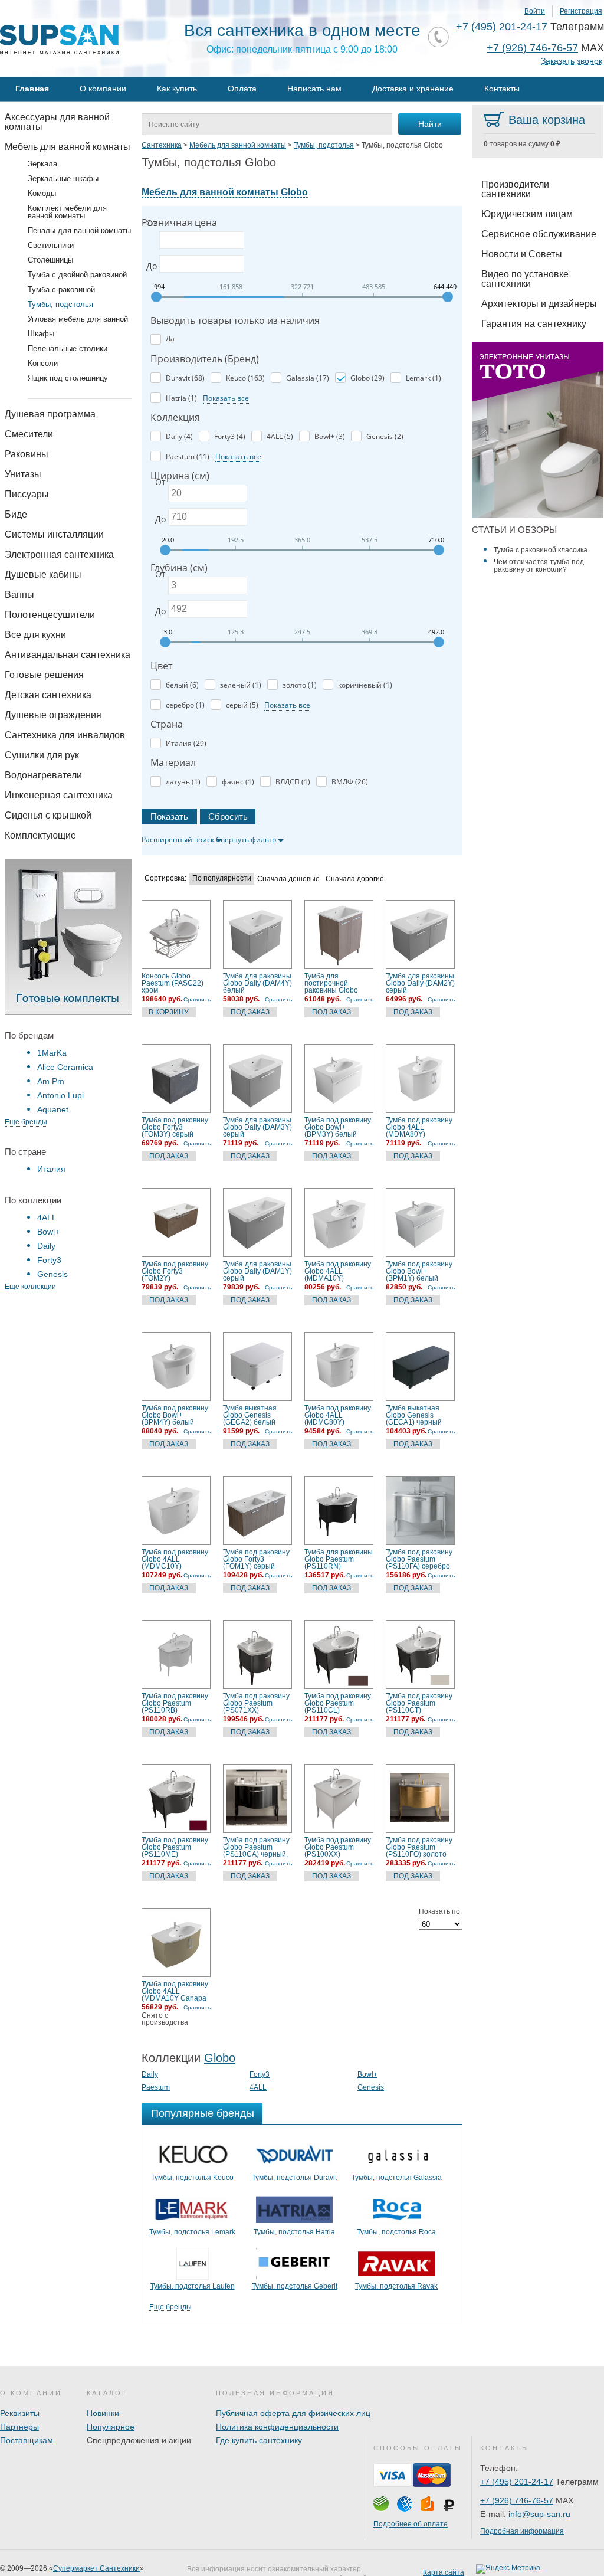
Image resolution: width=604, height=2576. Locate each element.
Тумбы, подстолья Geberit (295, 2286)
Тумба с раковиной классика (541, 550)
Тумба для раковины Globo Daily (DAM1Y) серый (257, 1271)
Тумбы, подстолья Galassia (397, 2178)
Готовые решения (44, 675)
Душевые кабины (43, 575)
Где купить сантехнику (259, 2440)
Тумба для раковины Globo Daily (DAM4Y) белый (257, 983)
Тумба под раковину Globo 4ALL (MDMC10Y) (175, 1559)
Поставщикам (27, 2440)
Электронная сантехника (59, 554)
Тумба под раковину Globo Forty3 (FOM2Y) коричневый (175, 1271)
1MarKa (52, 1053)
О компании (103, 89)
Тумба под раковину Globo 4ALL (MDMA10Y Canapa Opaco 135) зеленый (176, 1991)
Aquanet (53, 1109)
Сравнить (197, 999)
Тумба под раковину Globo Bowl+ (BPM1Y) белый (419, 1271)
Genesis (52, 1274)
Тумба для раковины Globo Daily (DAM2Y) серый (420, 983)
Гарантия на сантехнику (534, 324)
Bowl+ (48, 1232)
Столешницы (50, 260)
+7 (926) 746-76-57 (532, 48)
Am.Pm (51, 1081)
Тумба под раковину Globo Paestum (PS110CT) (419, 1703)
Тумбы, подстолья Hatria (294, 2232)
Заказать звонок (572, 61)
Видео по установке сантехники (525, 279)
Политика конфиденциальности (277, 2427)
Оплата (242, 89)
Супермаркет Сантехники (96, 2568)
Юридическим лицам (527, 214)
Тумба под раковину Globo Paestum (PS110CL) (338, 1703)
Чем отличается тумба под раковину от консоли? (539, 566)
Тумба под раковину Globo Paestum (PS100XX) (338, 1847)
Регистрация (581, 11)
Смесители (29, 434)
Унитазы (23, 474)
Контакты (502, 89)
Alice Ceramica (65, 1067)
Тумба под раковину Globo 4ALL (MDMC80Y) (338, 1415)
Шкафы (41, 334)
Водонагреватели (43, 775)
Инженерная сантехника (59, 795)
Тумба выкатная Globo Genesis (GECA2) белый (250, 1415)
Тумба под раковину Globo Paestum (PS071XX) (256, 1703)
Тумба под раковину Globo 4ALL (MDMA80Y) (419, 1127)
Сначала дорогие (355, 879)
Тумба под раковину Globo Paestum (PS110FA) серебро (419, 1559)
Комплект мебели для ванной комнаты (67, 212)
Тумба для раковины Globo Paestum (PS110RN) (339, 1559)
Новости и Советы (522, 254)
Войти (535, 11)
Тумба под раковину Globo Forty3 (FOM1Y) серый (256, 1559)
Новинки (103, 2413)
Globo (220, 2058)
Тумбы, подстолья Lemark (192, 2232)
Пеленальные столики (68, 348)
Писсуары (27, 494)
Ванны (19, 595)
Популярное (111, 2427)
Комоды (42, 193)
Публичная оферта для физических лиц (293, 2413)
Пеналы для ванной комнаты (79, 230)
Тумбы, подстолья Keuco (192, 2178)
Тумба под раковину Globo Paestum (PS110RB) (175, 1703)
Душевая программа (50, 414)
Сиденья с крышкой (48, 815)
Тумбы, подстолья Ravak (396, 2286)
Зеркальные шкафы (63, 179)
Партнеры (19, 2427)
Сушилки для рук (42, 755)
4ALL (47, 1217)
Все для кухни (35, 635)
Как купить (177, 89)
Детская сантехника (48, 695)
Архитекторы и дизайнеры (539, 304)
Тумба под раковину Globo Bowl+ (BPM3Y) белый (338, 1127)
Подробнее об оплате (411, 2524)
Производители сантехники (515, 189)
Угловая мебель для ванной (78, 319)
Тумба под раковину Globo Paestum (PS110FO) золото (419, 1847)
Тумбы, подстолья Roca (396, 2232)
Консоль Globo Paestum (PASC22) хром (173, 983)
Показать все (226, 398)
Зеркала (42, 164)
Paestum (156, 2087)
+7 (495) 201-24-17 (502, 27)
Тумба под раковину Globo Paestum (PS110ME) (175, 1847)
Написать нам (314, 89)
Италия (51, 1169)
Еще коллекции (30, 1287)
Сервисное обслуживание (539, 234)
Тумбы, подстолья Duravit (294, 2178)
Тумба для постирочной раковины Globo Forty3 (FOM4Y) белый (331, 983)
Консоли (43, 363)
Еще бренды (26, 1122)
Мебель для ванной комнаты (68, 147)
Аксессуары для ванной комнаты (57, 122)
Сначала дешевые (288, 879)
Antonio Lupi (60, 1095)
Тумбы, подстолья (60, 304)
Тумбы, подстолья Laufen (193, 2286)
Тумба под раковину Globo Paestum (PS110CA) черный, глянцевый (256, 1847)
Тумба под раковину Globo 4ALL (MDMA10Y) (338, 1271)
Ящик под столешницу (68, 378)
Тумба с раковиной (61, 289)
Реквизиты (20, 2413)
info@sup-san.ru (539, 2514)
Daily (46, 1246)
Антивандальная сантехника (68, 655)
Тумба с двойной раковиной (77, 275)
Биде (16, 514)
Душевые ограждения (53, 715)
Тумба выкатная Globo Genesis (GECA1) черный (414, 1415)
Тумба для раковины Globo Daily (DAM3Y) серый (257, 1127)
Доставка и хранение (413, 89)
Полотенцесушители (50, 615)
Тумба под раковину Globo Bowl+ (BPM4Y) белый (175, 1415)
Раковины (27, 454)
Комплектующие (40, 835)
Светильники (51, 245)
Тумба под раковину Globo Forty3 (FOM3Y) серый (175, 1127)
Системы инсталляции (54, 534)
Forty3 (49, 1260)
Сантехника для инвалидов (65, 735)
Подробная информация (522, 2531)
